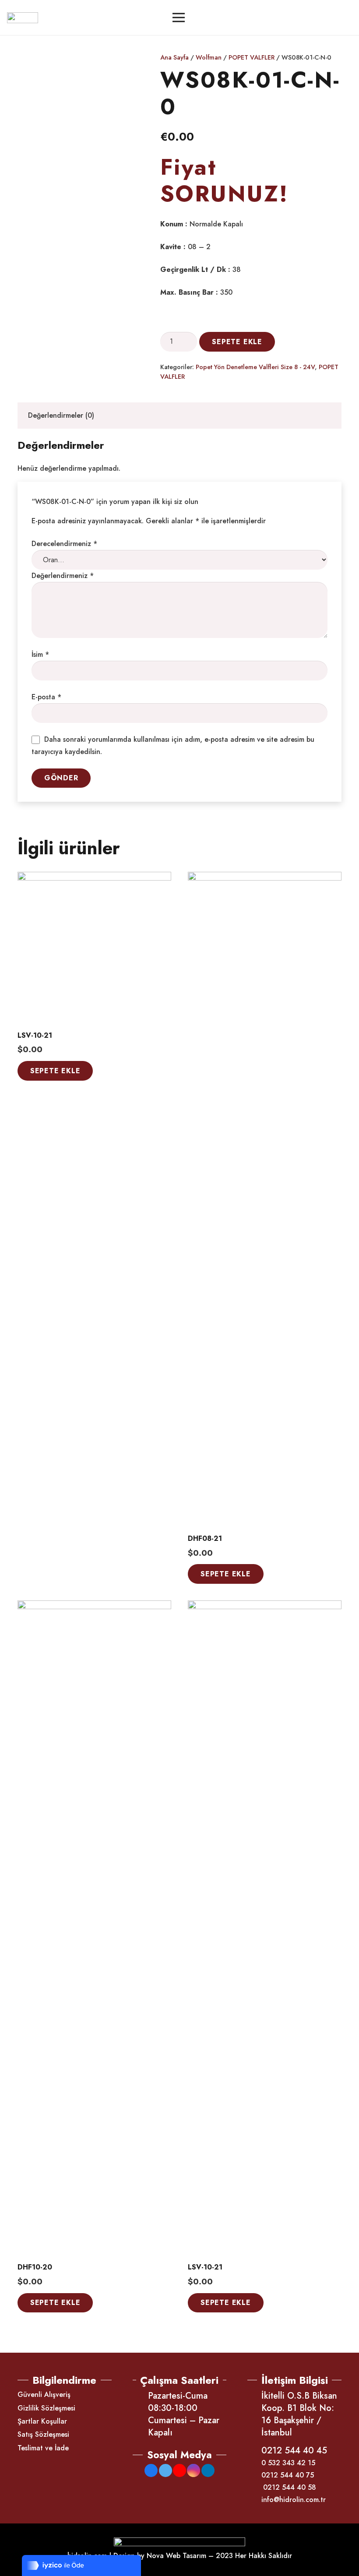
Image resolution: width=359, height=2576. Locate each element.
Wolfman (209, 57)
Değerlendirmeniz (63, 576)
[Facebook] (151, 2470)
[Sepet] (341, 18)
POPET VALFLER (252, 57)
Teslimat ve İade (43, 2448)
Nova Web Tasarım (176, 2556)
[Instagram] (194, 2470)
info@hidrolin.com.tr (294, 2500)
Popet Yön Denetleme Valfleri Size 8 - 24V (255, 367)
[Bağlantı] (23, 18)
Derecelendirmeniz (64, 544)
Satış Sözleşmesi (43, 2434)
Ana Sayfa (174, 57)
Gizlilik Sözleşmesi (46, 2408)
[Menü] (179, 18)
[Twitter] (165, 2470)
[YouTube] (179, 2470)
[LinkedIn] (208, 2470)
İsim (40, 654)
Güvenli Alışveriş (44, 2395)
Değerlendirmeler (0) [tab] (61, 415)
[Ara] (320, 18)
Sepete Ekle (237, 342)
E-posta (46, 697)
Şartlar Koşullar (42, 2421)
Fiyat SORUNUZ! (224, 180)
